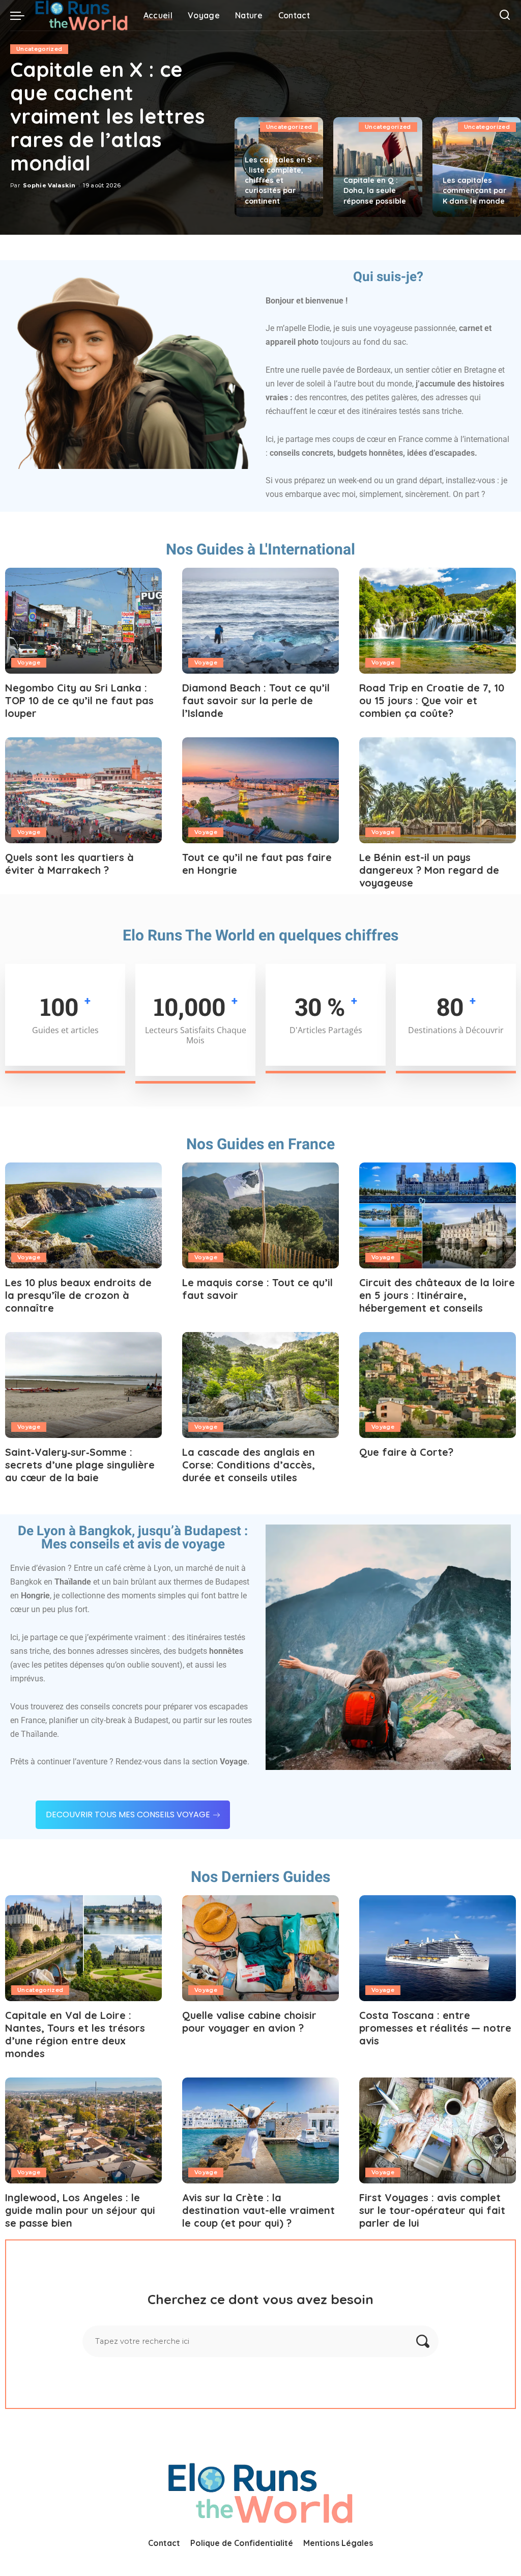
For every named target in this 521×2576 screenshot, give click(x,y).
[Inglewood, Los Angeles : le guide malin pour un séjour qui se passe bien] (83, 2130)
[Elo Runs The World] (81, 15)
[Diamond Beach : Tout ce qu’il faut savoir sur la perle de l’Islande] (260, 621)
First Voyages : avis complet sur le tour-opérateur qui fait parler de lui (432, 2210)
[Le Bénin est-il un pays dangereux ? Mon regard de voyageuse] (438, 790)
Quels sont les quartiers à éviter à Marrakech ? (69, 864)
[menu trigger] (22, 15)
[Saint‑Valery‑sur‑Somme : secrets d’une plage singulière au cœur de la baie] (83, 1385)
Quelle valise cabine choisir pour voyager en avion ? (249, 2021)
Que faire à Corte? (406, 1452)
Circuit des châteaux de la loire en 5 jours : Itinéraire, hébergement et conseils (437, 1295)
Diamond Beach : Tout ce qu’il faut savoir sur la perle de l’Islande (256, 700)
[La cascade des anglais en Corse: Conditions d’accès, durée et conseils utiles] (260, 1385)
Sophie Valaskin (49, 185)
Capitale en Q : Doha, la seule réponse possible (375, 190)
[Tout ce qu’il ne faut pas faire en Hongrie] (260, 790)
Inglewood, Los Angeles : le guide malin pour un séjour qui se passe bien (80, 2210)
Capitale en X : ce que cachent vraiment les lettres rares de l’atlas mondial (107, 116)
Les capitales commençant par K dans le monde (474, 190)
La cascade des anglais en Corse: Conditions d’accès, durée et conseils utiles (249, 1465)
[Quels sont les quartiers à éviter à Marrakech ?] (83, 790)
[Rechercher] (505, 15)
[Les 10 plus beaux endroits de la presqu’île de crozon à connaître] (83, 1215)
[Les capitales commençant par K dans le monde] (477, 167)
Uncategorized (39, 49)
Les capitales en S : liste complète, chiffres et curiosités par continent (278, 181)
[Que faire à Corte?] (438, 1385)
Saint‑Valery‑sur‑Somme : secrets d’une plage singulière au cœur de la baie (80, 1465)
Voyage (29, 662)
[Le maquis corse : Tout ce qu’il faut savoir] (260, 1215)
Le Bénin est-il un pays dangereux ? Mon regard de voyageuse (429, 870)
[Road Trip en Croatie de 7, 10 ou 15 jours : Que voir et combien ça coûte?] (438, 621)
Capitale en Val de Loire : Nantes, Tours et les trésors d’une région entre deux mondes (75, 2034)
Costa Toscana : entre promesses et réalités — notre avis (435, 2028)
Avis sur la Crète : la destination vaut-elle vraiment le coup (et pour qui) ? (258, 2210)
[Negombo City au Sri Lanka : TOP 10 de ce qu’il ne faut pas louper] (83, 621)
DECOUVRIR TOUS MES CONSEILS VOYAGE (128, 1815)
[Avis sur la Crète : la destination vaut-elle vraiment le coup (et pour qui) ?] (260, 2130)
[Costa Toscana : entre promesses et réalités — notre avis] (438, 1948)
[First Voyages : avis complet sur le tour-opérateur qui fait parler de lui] (438, 2130)
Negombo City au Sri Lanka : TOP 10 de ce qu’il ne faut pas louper (79, 700)
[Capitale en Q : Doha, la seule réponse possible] (378, 167)
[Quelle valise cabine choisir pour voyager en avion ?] (260, 1948)
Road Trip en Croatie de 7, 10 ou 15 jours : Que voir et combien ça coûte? (432, 700)
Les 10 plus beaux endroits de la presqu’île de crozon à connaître (78, 1295)
